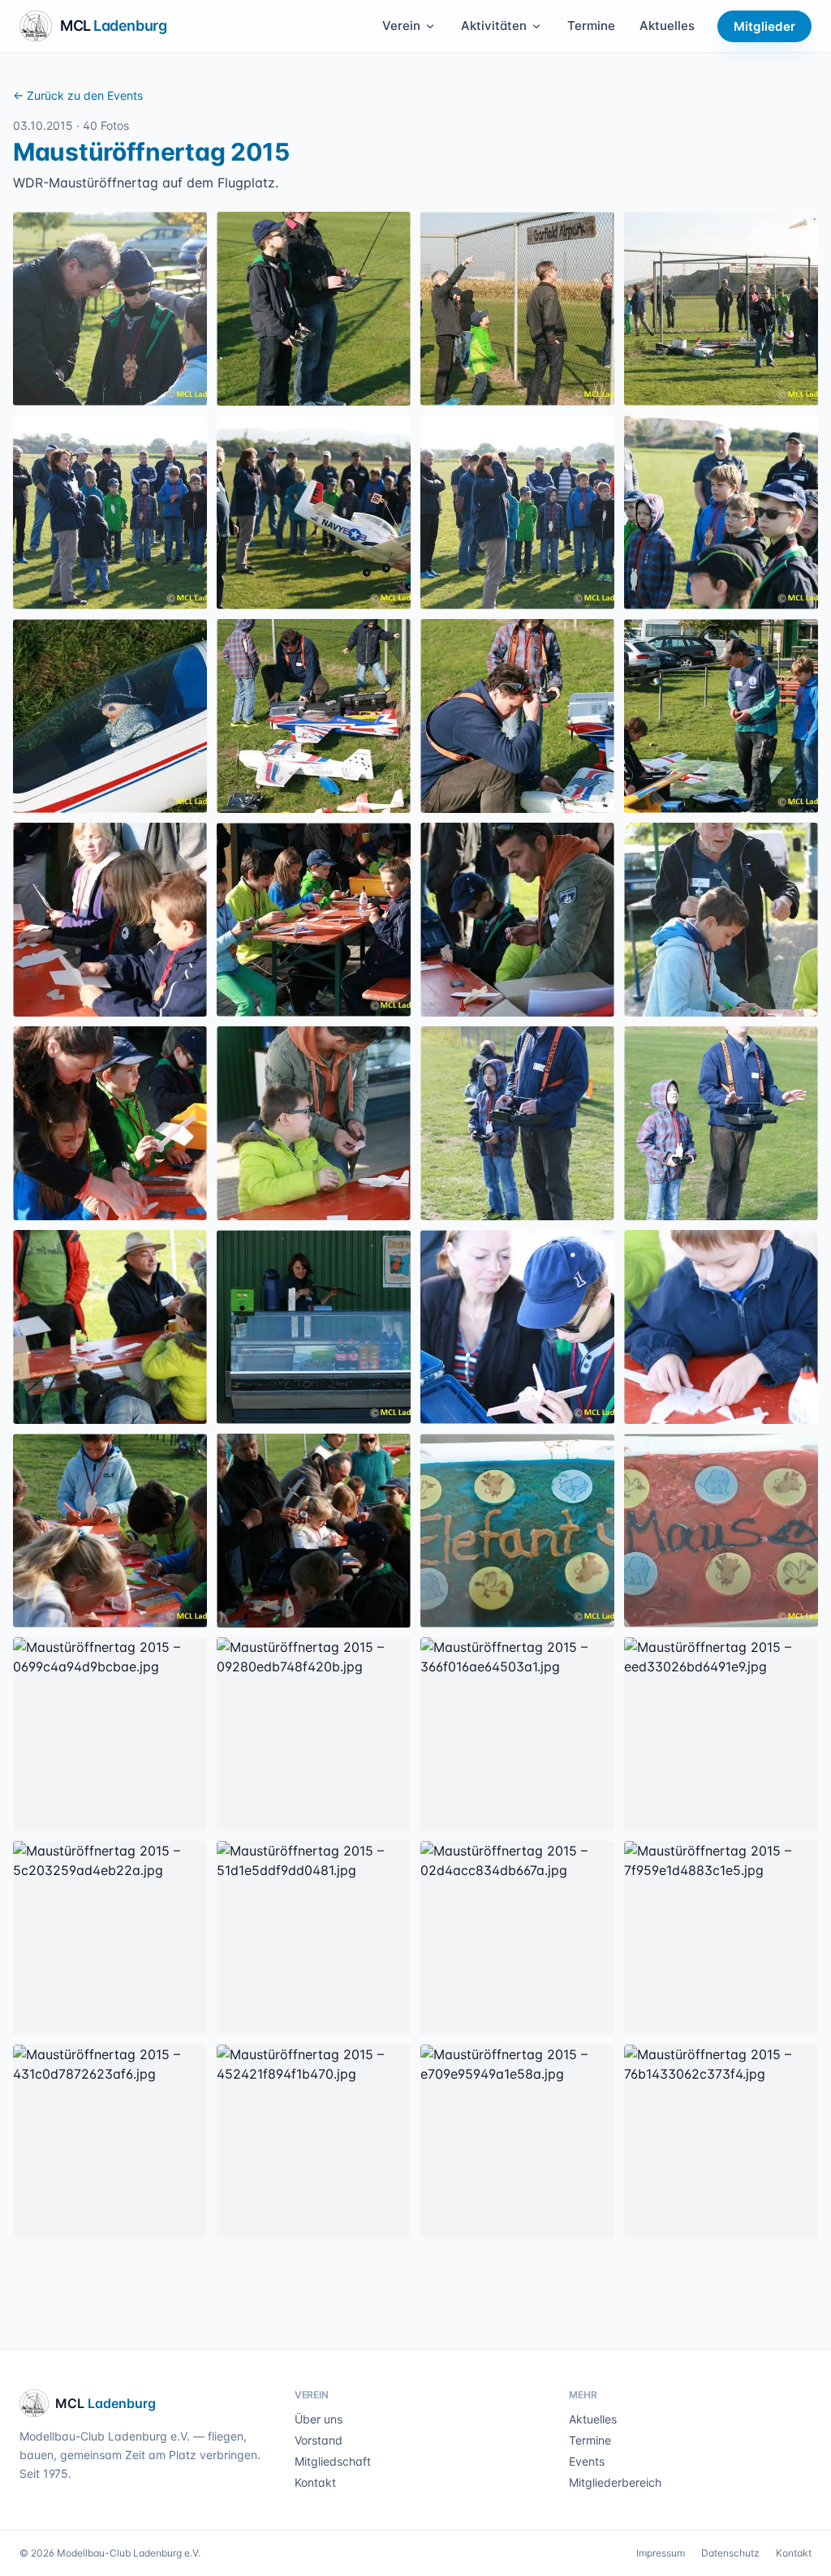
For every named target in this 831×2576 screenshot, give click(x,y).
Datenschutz (730, 2553)
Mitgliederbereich (615, 2482)
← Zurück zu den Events (78, 95)
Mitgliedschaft (333, 2461)
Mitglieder (764, 26)
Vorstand (319, 2440)
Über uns (319, 2419)
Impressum (661, 2553)
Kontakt (315, 2482)
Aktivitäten (494, 26)
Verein (401, 26)
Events (587, 2461)
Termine (591, 26)
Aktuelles (667, 26)
